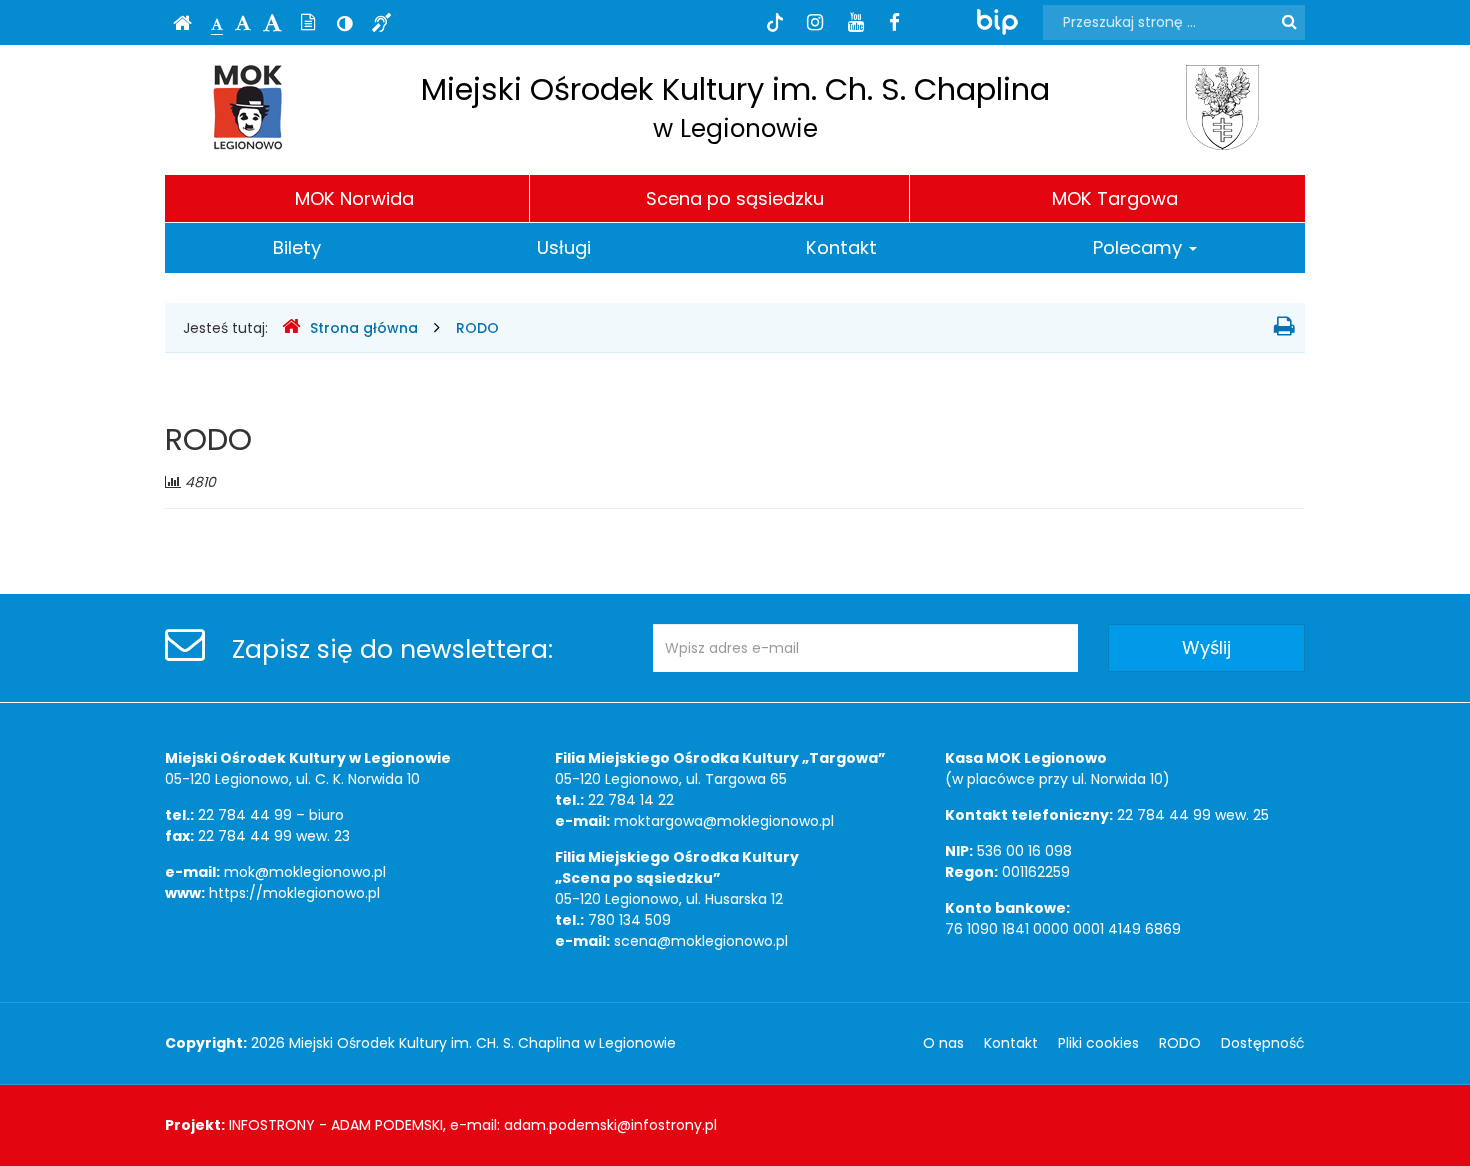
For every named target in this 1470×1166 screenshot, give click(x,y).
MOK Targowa (1115, 198)
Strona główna (364, 328)
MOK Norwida (354, 198)
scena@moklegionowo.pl (701, 941)
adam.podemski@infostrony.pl (610, 1125)
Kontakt (841, 247)
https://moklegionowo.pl (294, 893)
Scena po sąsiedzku (735, 198)
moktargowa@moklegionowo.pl (724, 821)
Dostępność (1263, 1043)
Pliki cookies (1098, 1043)
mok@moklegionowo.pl (305, 872)
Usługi (564, 247)
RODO (477, 328)
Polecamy (1140, 247)
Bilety (297, 247)
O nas (943, 1043)
